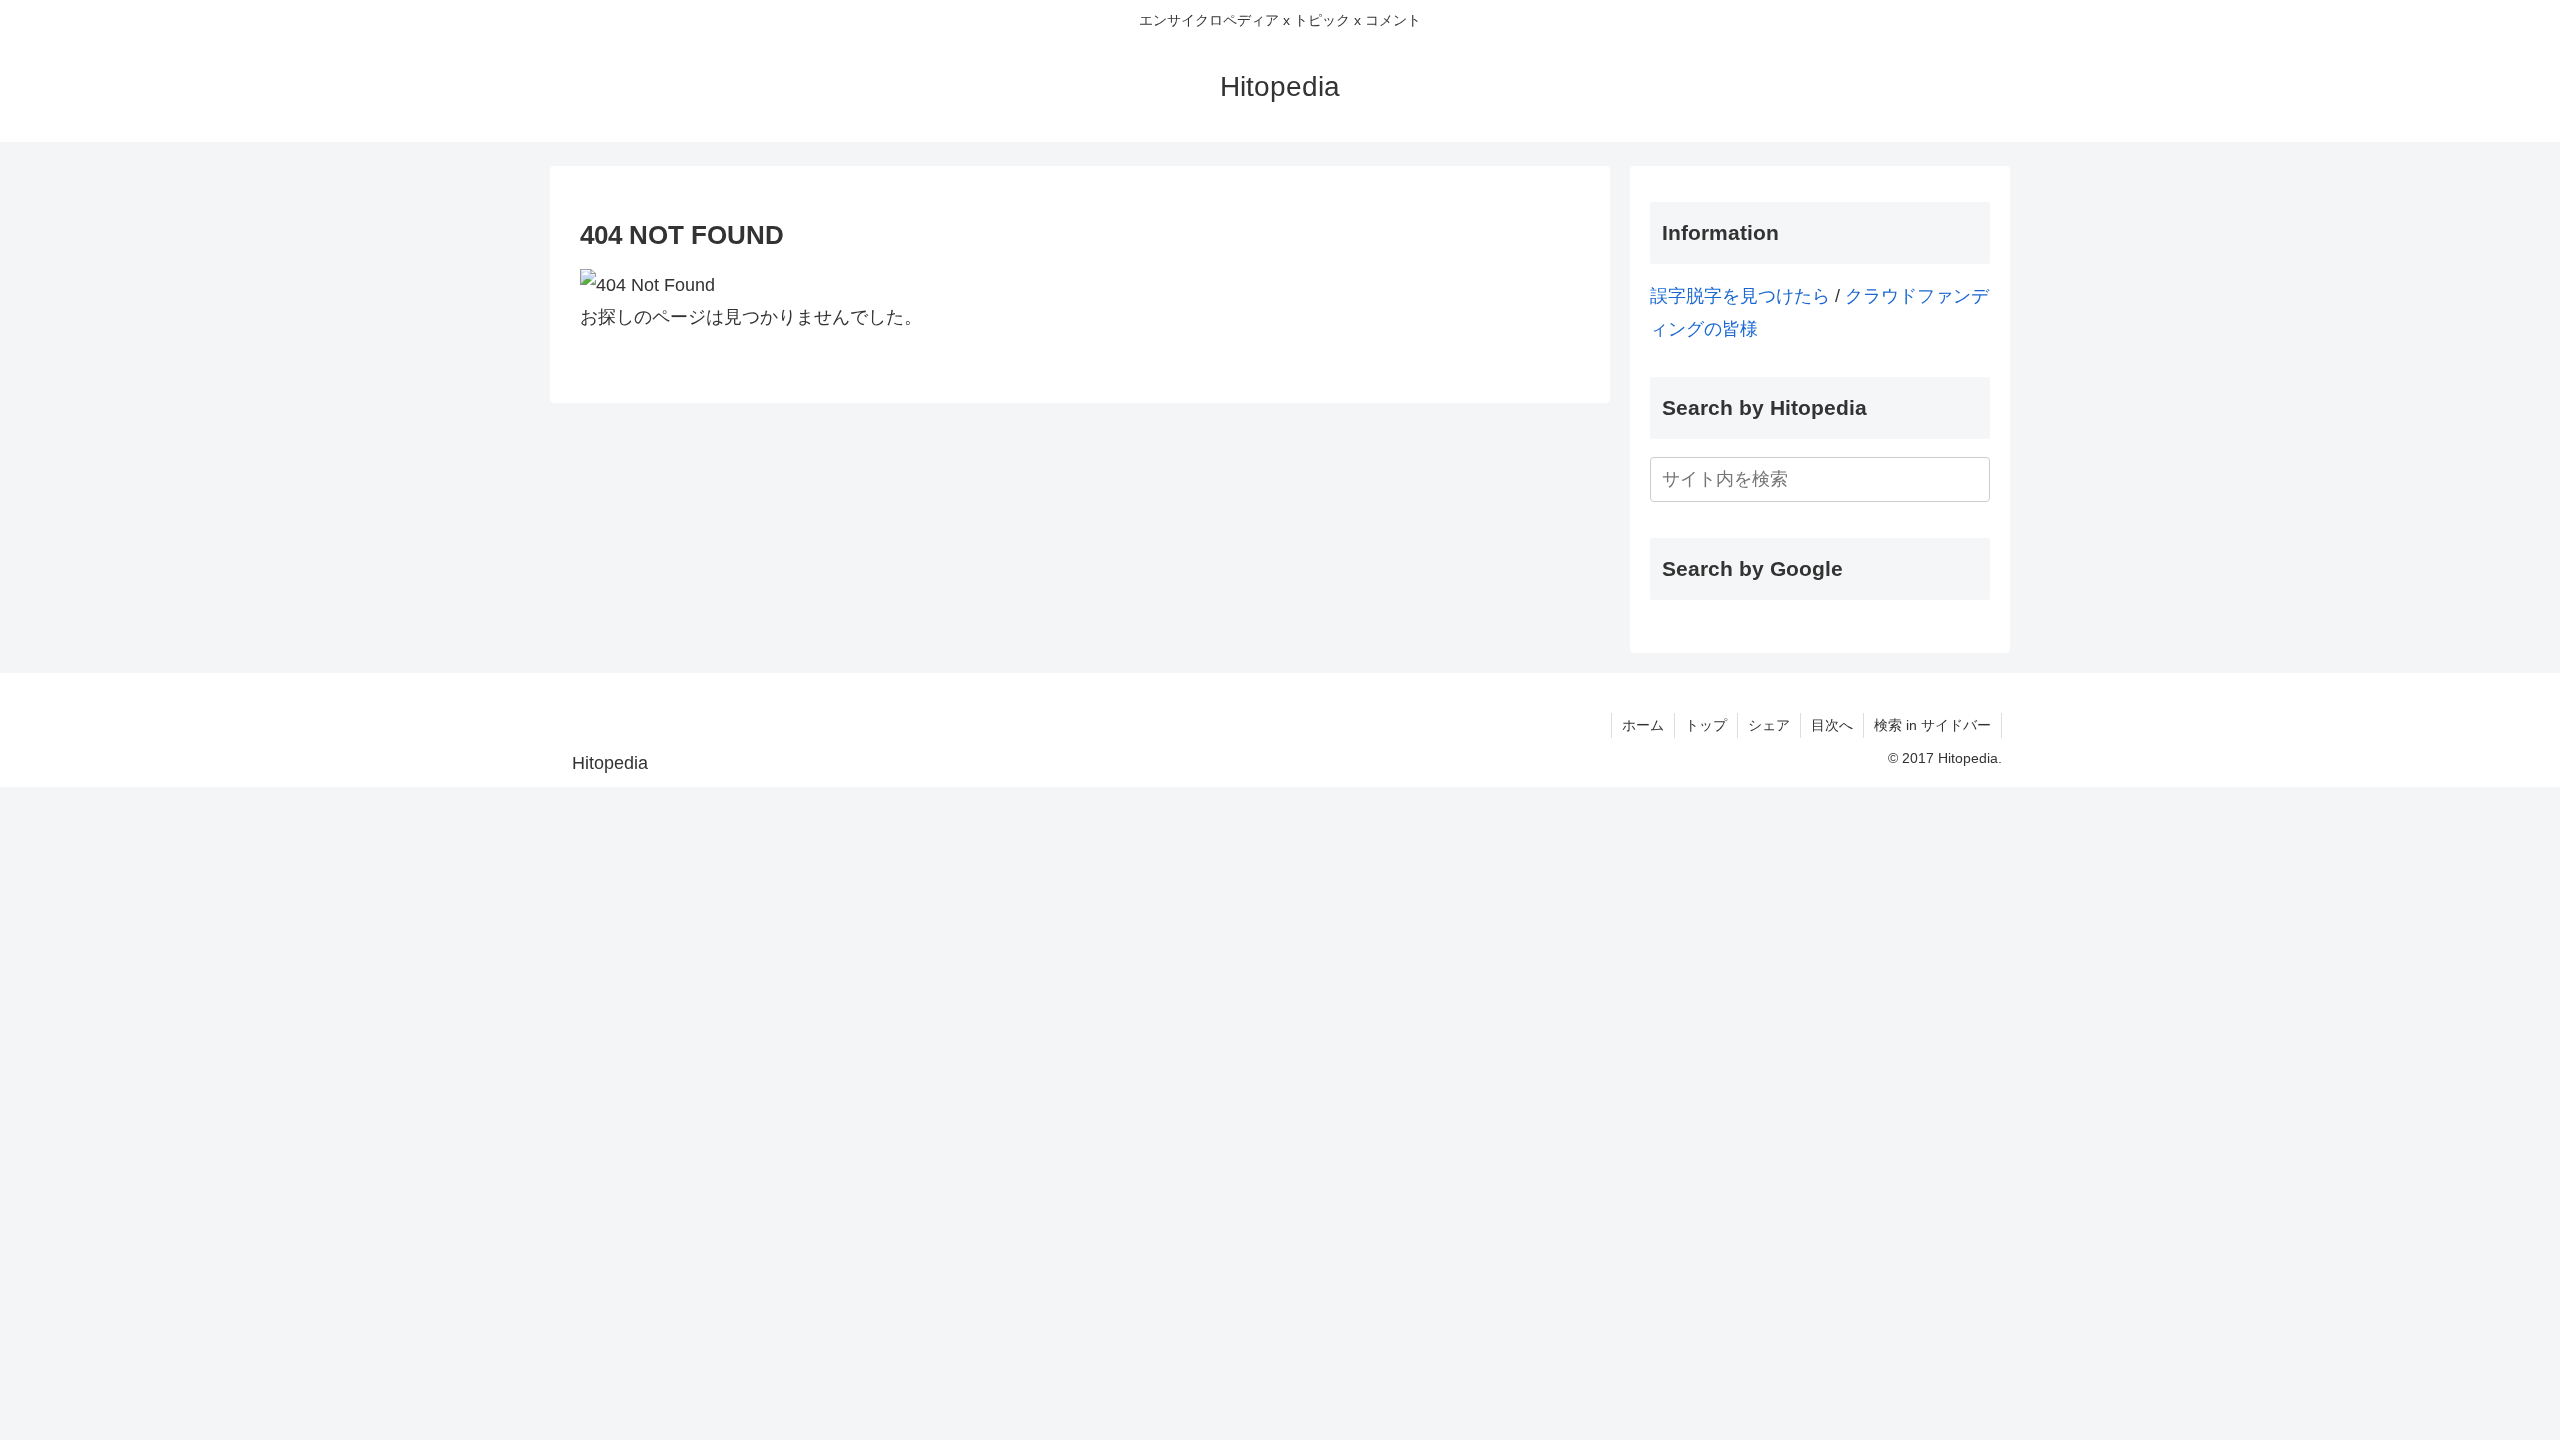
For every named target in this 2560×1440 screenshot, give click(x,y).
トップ (1706, 725)
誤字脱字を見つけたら (1740, 296)
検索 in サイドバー (1932, 725)
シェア (1769, 725)
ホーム (1643, 725)
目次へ (1832, 725)
